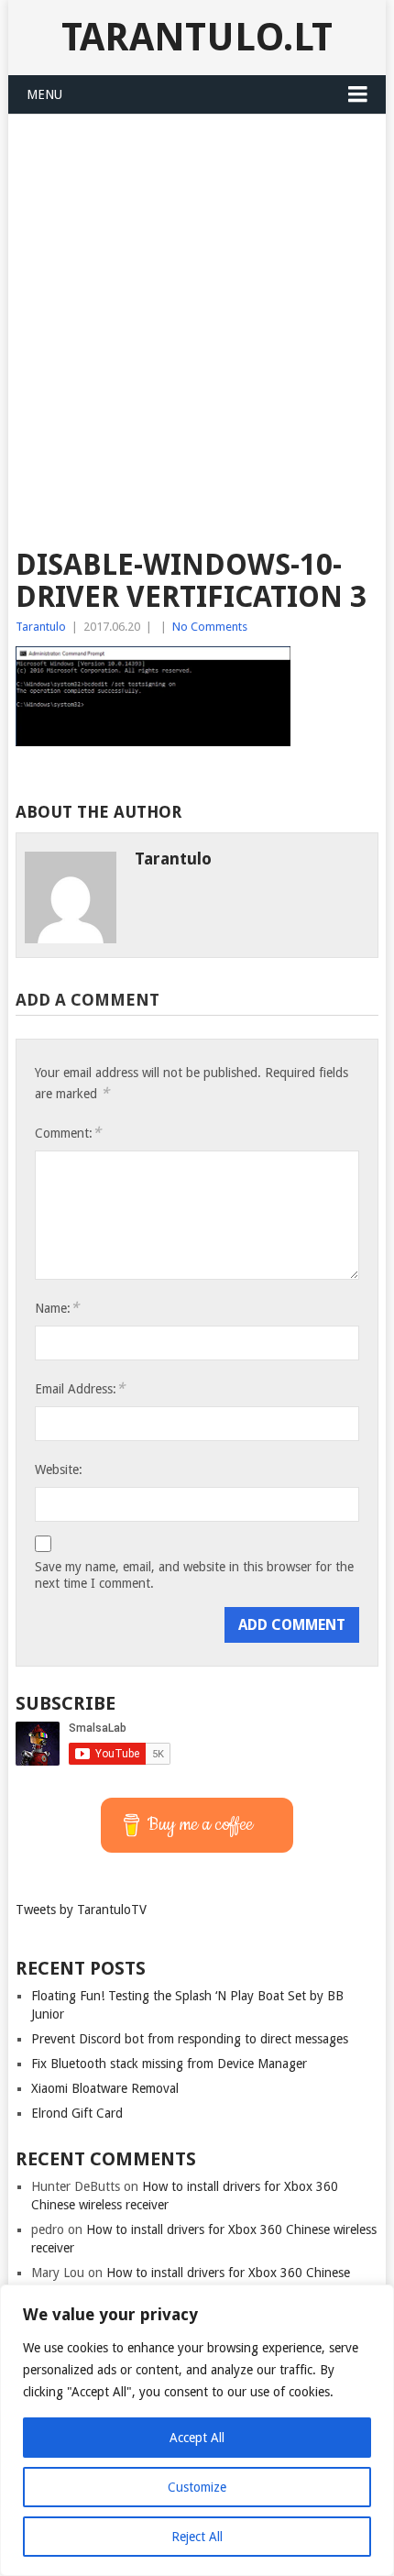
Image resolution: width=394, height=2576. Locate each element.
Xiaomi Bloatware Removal (105, 2088)
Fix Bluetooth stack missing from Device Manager (169, 2064)
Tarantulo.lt (197, 37)
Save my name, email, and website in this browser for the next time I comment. (194, 1575)
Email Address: (80, 1388)
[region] (197, 2430)
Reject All (197, 2537)
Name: (57, 1308)
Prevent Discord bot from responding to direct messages (190, 2039)
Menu (44, 94)
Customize (197, 2487)
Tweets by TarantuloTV (81, 1910)
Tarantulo (41, 627)
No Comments (210, 627)
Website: (59, 1470)
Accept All (197, 2438)
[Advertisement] (197, 321)
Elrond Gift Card (77, 2113)
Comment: (68, 1133)
